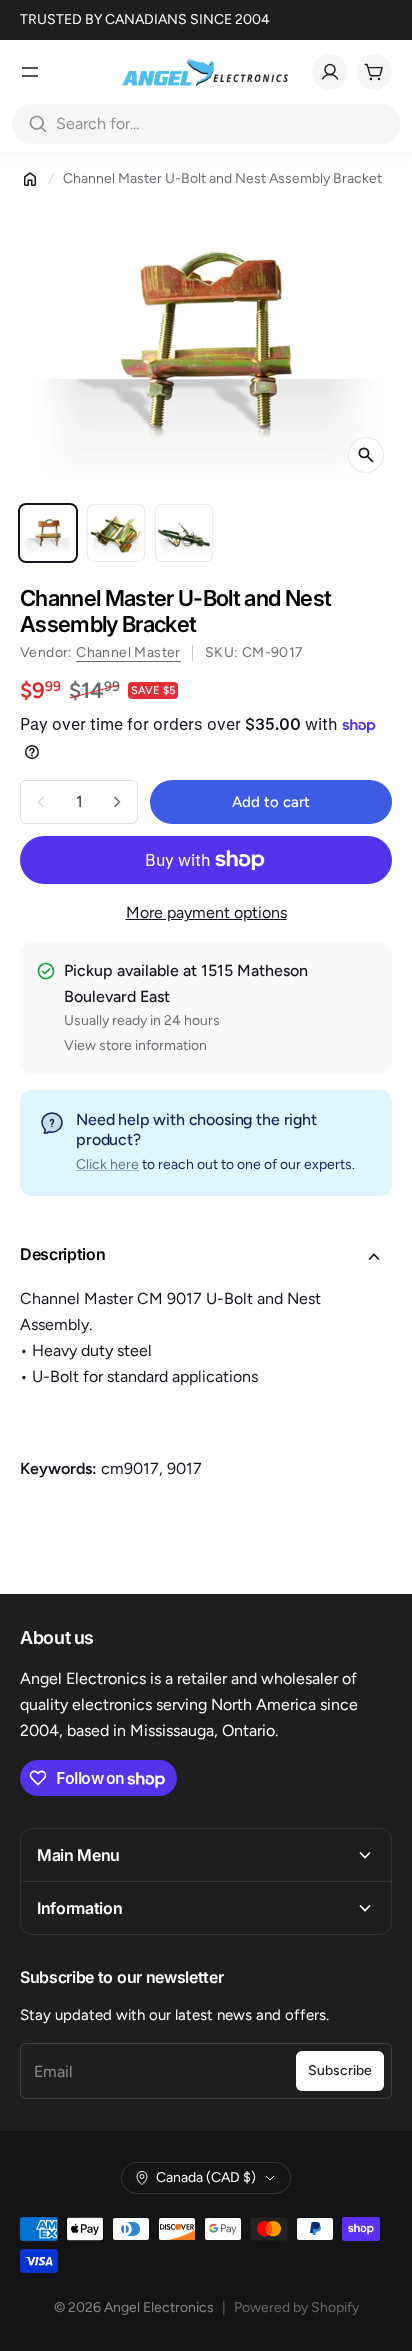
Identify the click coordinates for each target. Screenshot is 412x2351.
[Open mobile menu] (30, 72)
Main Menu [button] (78, 1855)
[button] (206, 1257)
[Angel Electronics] (205, 72)
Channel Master (128, 652)
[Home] (30, 179)
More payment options (206, 912)
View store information (135, 1045)
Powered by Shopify (296, 2307)
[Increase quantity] (117, 802)
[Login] (330, 72)
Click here (107, 1164)
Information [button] (79, 1908)
